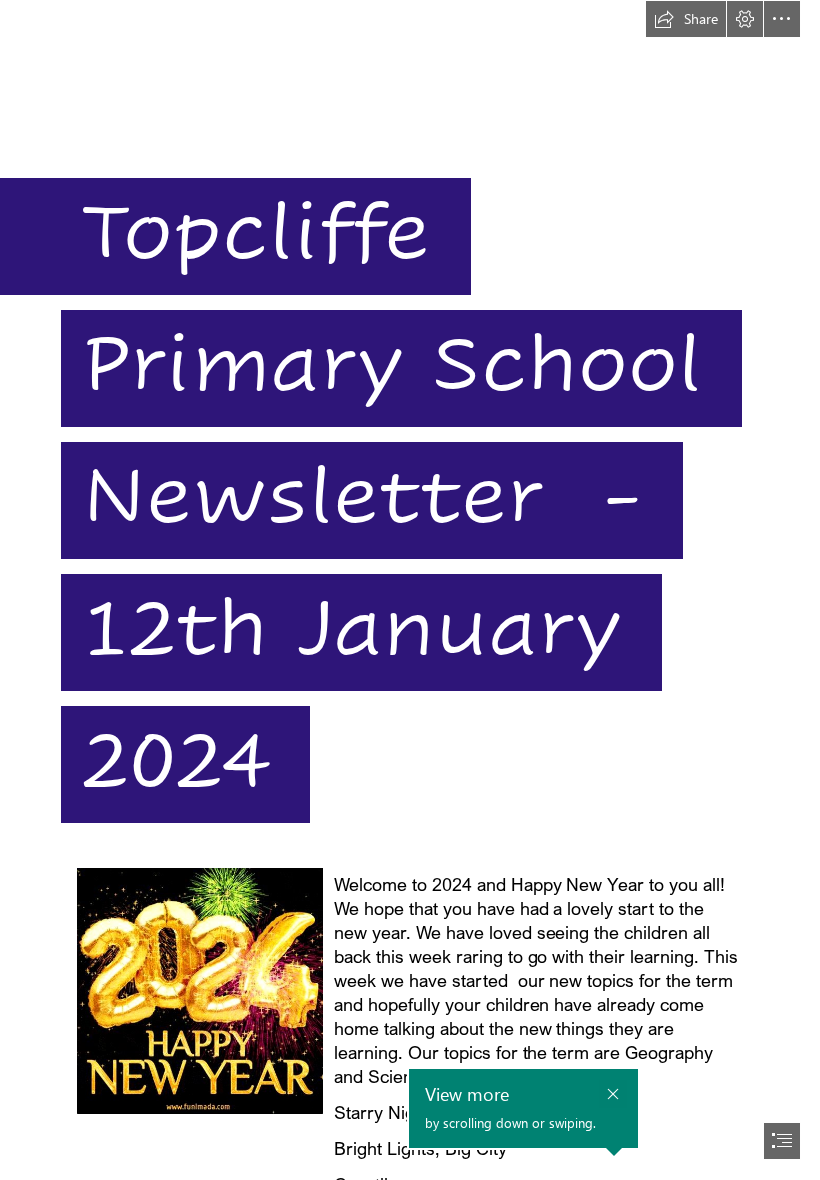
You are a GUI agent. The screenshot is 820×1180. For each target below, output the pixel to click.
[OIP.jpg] (199, 990)
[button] (686, 19)
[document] (410, 590)
